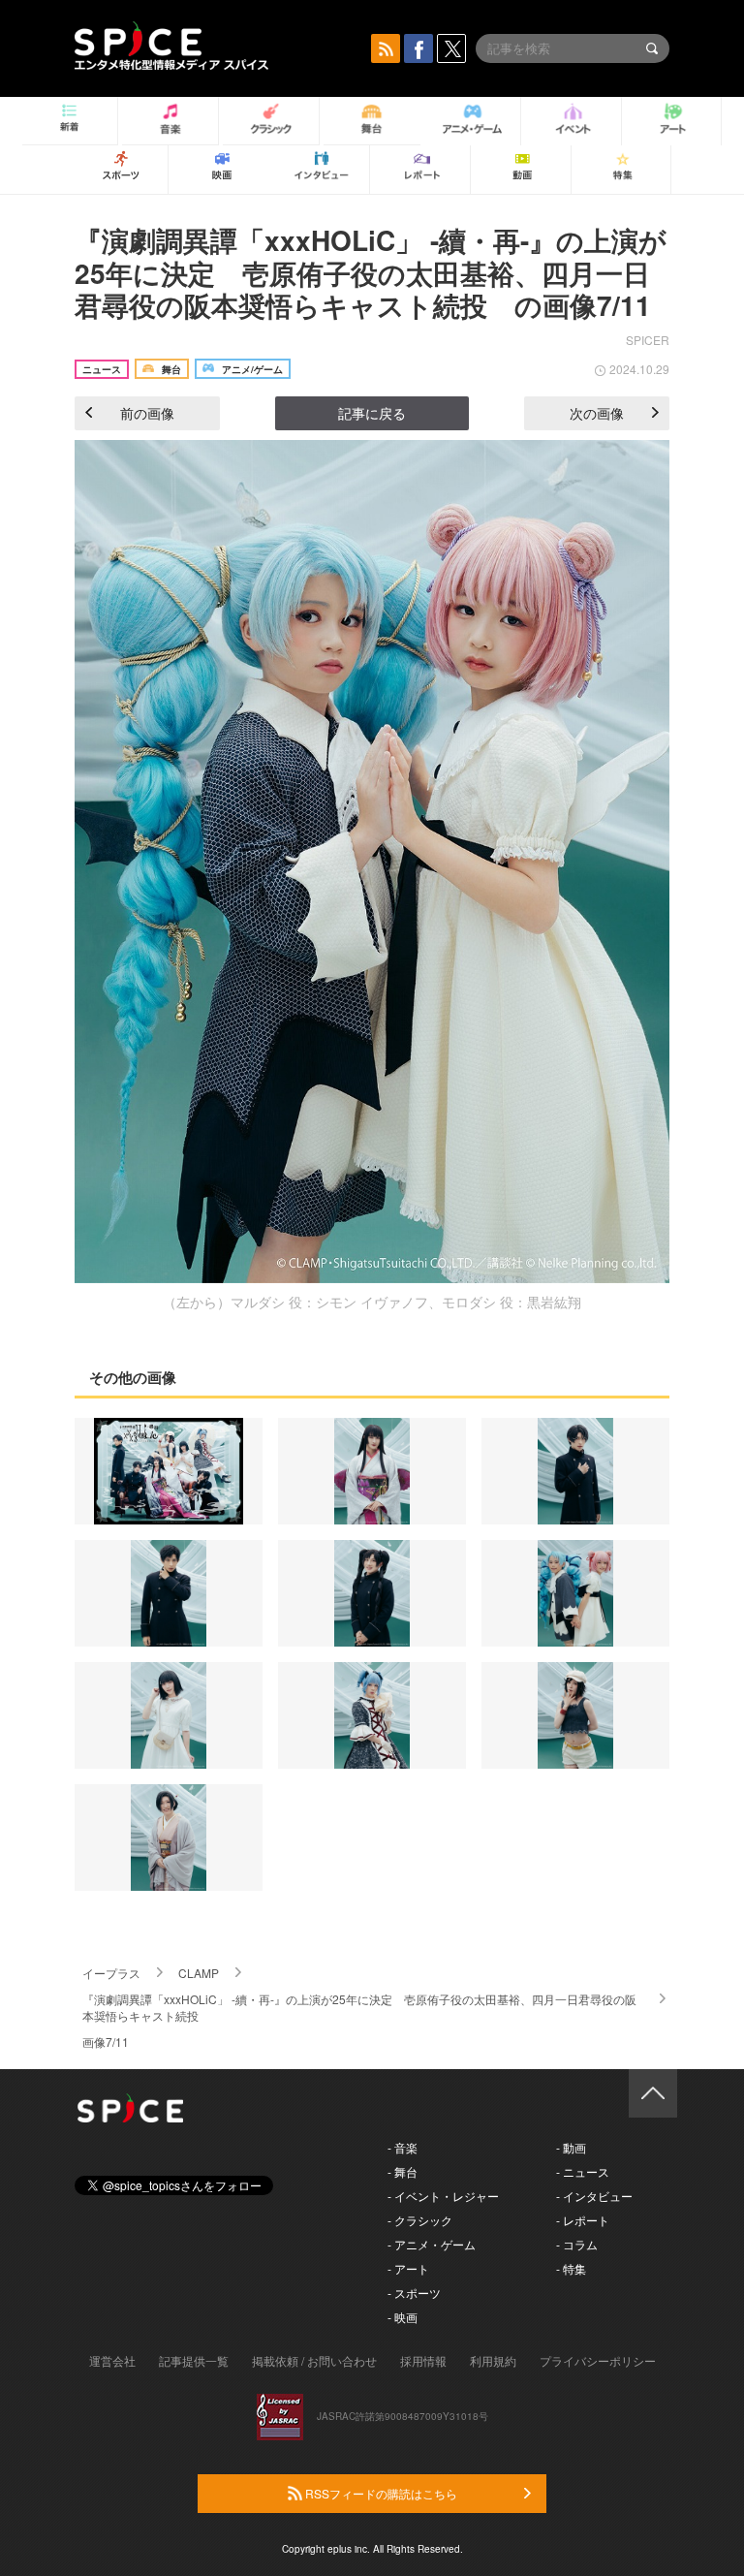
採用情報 (423, 2360)
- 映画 (403, 2317)
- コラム (577, 2244)
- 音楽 (403, 2147)
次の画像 (597, 413)
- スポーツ (414, 2293)
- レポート (583, 2220)
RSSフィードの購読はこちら (380, 2493)
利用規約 (493, 2360)
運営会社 (112, 2360)
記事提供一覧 (194, 2360)
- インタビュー (594, 2196)
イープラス (111, 1973)
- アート (408, 2268)
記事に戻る (372, 413)
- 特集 (571, 2268)
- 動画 (571, 2147)
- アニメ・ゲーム (432, 2244)
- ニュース (583, 2171)
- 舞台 (403, 2171)
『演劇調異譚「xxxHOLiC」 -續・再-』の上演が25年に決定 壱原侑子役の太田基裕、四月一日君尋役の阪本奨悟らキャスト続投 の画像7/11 (371, 272)
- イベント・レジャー (443, 2196)
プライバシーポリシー (598, 2360)
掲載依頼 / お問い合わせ (314, 2360)
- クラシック (420, 2220)
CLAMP (199, 1973)
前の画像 (147, 413)
